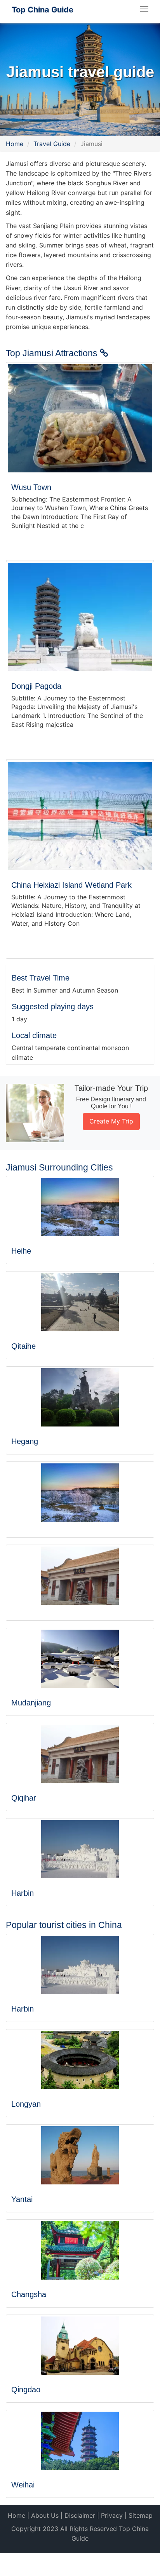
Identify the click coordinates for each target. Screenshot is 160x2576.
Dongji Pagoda (36, 686)
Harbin (23, 1893)
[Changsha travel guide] (80, 2250)
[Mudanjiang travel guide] (80, 1659)
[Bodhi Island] (80, 1576)
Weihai (23, 2485)
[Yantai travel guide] (80, 2155)
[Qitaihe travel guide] (80, 1302)
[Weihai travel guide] (80, 2441)
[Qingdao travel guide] (80, 2346)
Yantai (22, 2199)
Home (15, 144)
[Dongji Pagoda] (80, 617)
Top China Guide (43, 10)
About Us (45, 2515)
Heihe (21, 1251)
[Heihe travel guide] (80, 1207)
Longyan (26, 2104)
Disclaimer (80, 2515)
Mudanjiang (31, 1703)
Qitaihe (23, 1346)
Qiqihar (24, 1798)
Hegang (25, 1441)
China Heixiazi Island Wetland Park (71, 885)
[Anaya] (80, 1493)
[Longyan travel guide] (80, 2060)
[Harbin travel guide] (80, 1849)
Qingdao (26, 2390)
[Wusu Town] (80, 418)
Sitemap (141, 2515)
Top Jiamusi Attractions (53, 353)
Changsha (29, 2294)
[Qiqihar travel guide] (80, 1754)
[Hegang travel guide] (80, 1397)
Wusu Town (31, 487)
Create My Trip (111, 1121)
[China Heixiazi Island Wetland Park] (80, 816)
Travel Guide (52, 144)
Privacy (112, 2515)
